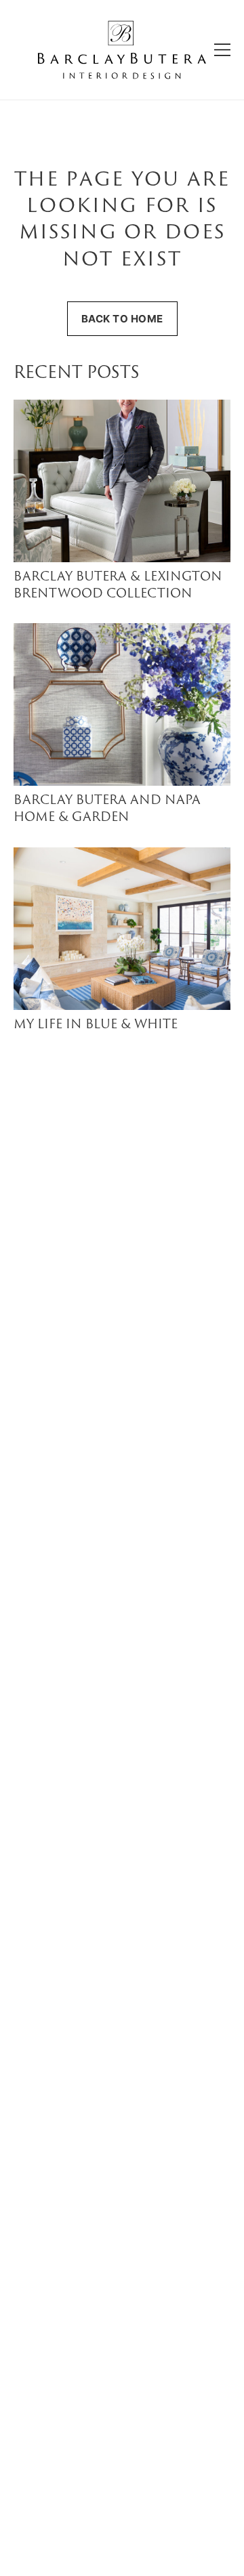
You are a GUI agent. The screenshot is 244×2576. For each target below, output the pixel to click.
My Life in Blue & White (96, 1025)
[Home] (122, 50)
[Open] (222, 50)
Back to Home (122, 319)
